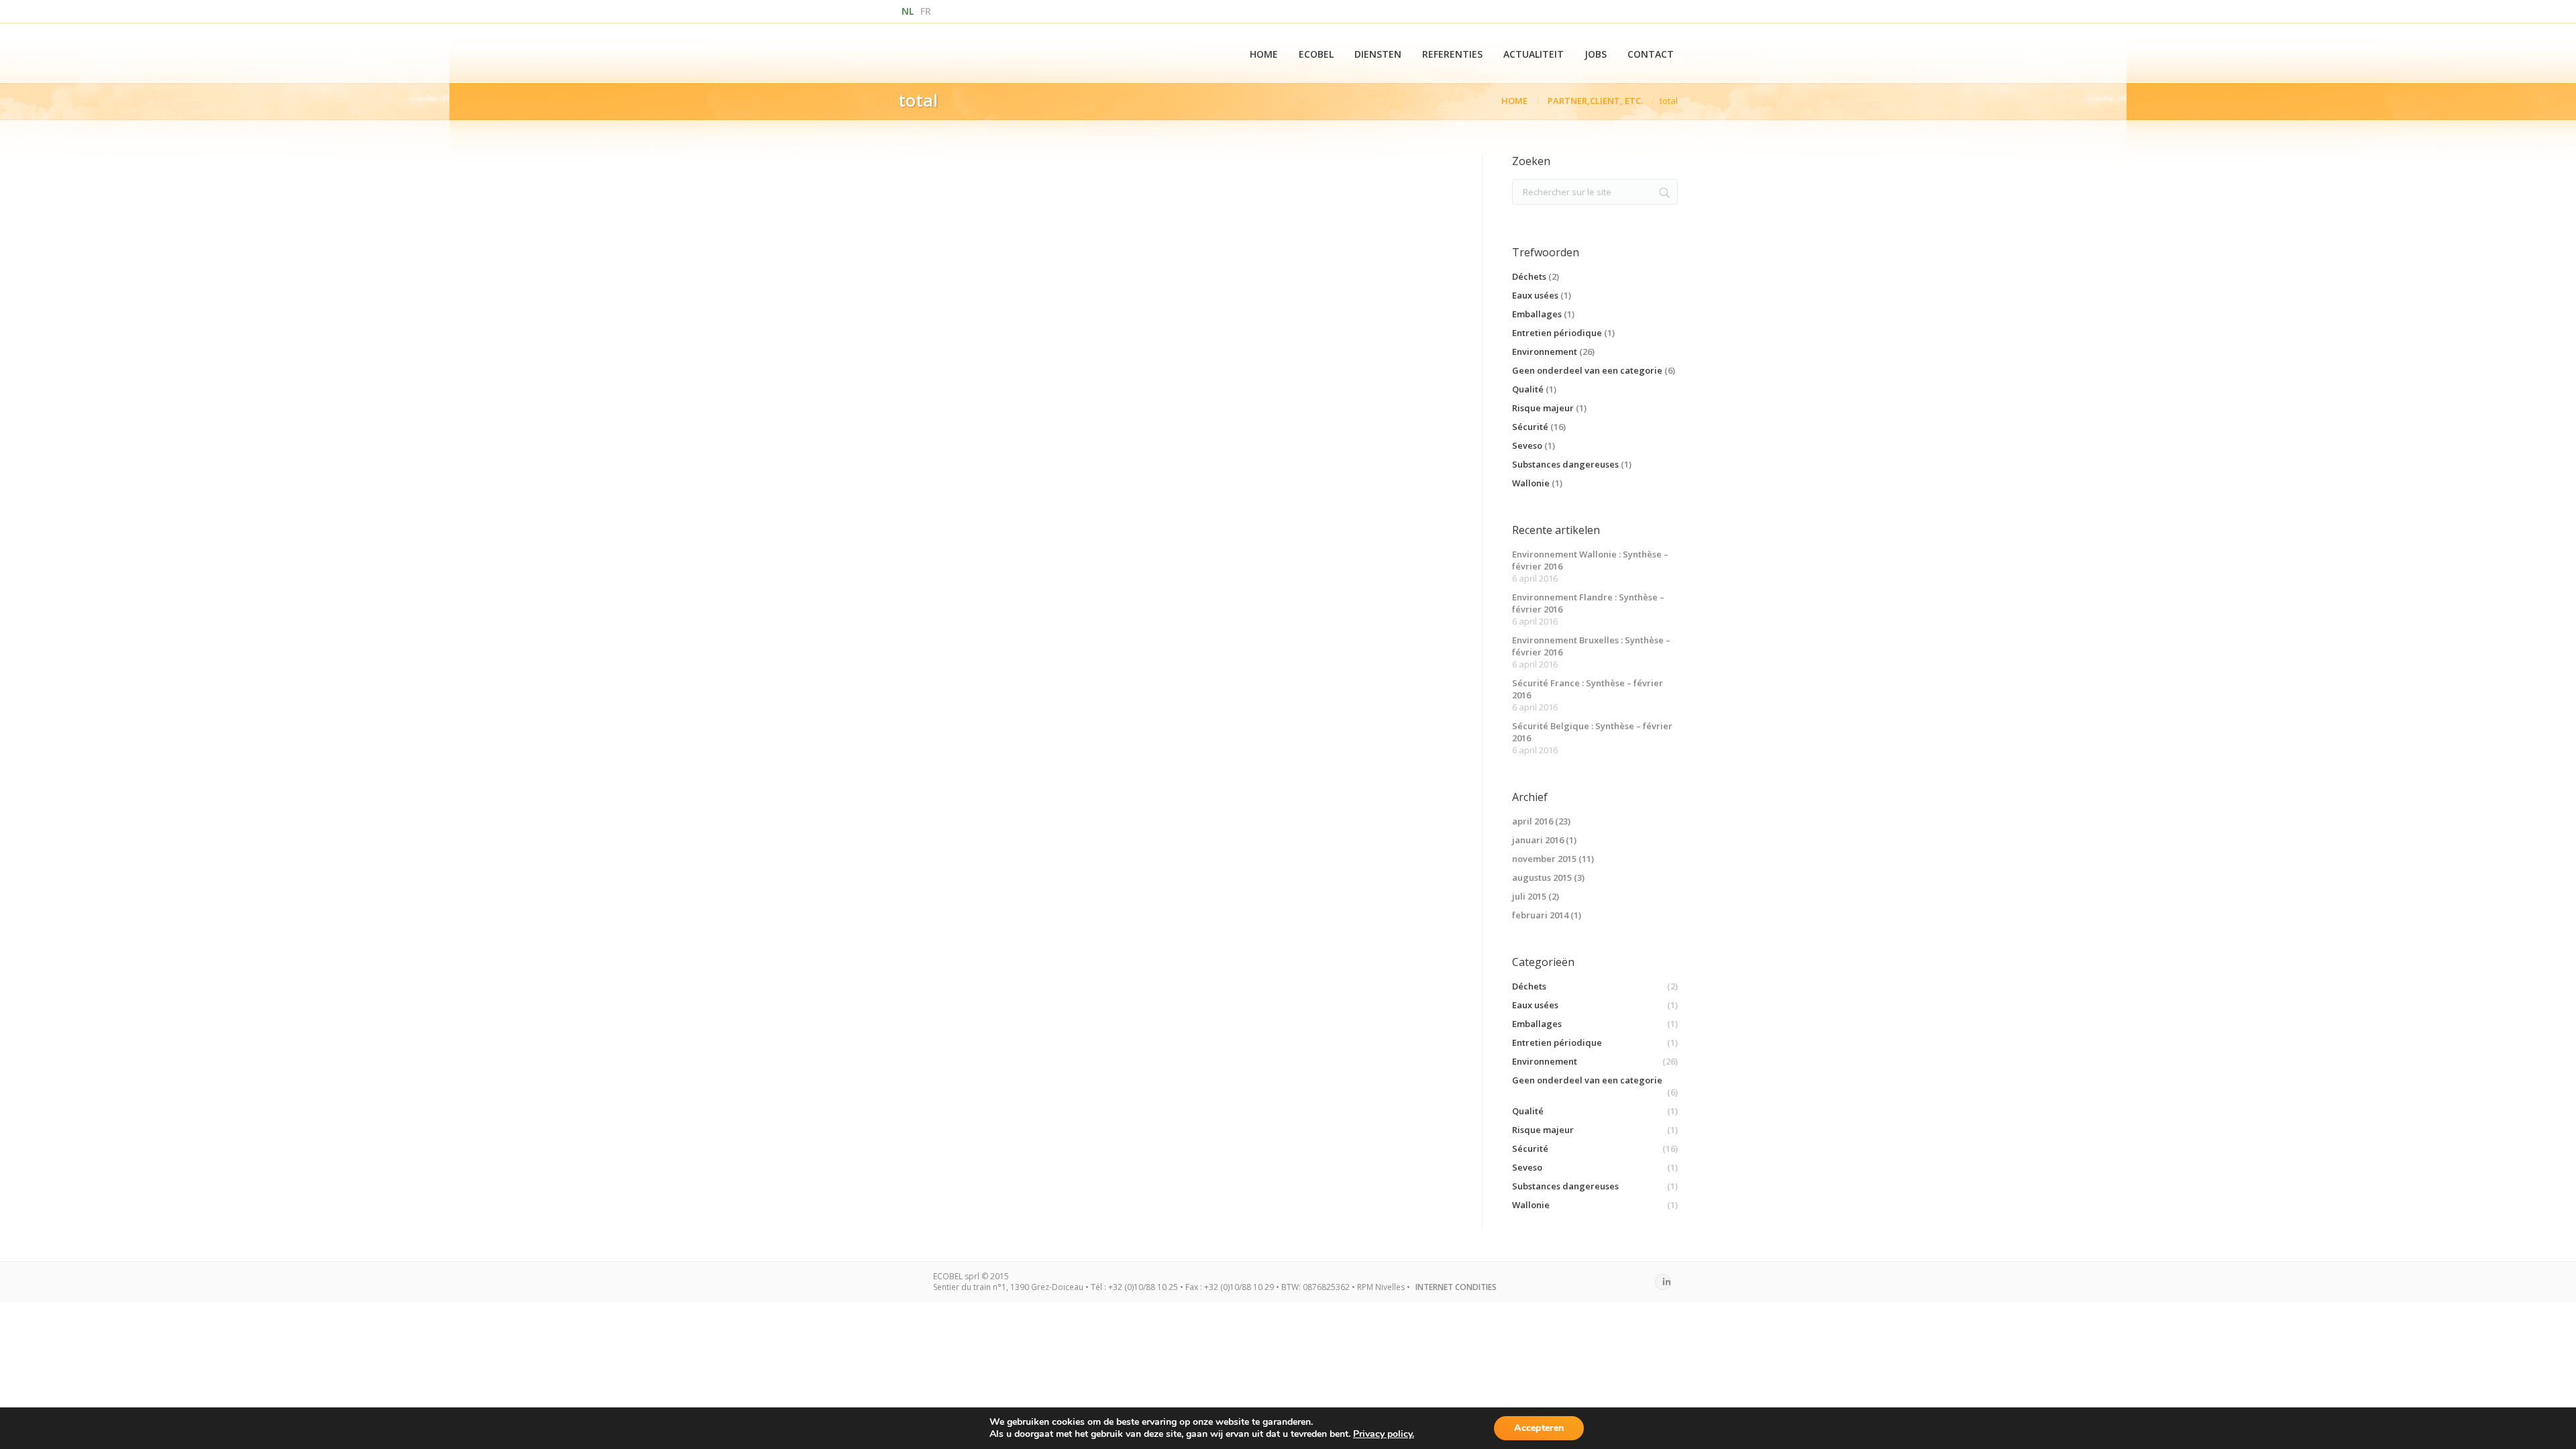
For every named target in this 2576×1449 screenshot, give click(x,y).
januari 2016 (1538, 840)
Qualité (1528, 389)
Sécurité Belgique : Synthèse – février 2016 (1592, 732)
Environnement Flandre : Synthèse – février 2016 (1588, 603)
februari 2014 (1540, 915)
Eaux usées (1535, 295)
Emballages (1537, 314)
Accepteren (1539, 1428)
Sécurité (1530, 427)
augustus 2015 (1542, 877)
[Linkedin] (1663, 1282)
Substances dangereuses (1565, 464)
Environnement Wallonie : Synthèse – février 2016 (1590, 560)
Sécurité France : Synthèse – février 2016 (1588, 689)
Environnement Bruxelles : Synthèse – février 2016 (1591, 646)
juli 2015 (1529, 896)
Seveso (1527, 445)
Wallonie (1531, 483)
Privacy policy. (1384, 1434)
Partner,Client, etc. (1595, 101)
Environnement (1545, 352)
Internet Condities (1456, 1287)
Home (1514, 101)
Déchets (1529, 276)
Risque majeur (1543, 408)
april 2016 (1533, 821)
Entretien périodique (1557, 333)
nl (908, 11)
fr (926, 11)
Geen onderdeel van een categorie (1587, 370)
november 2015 (1544, 859)
